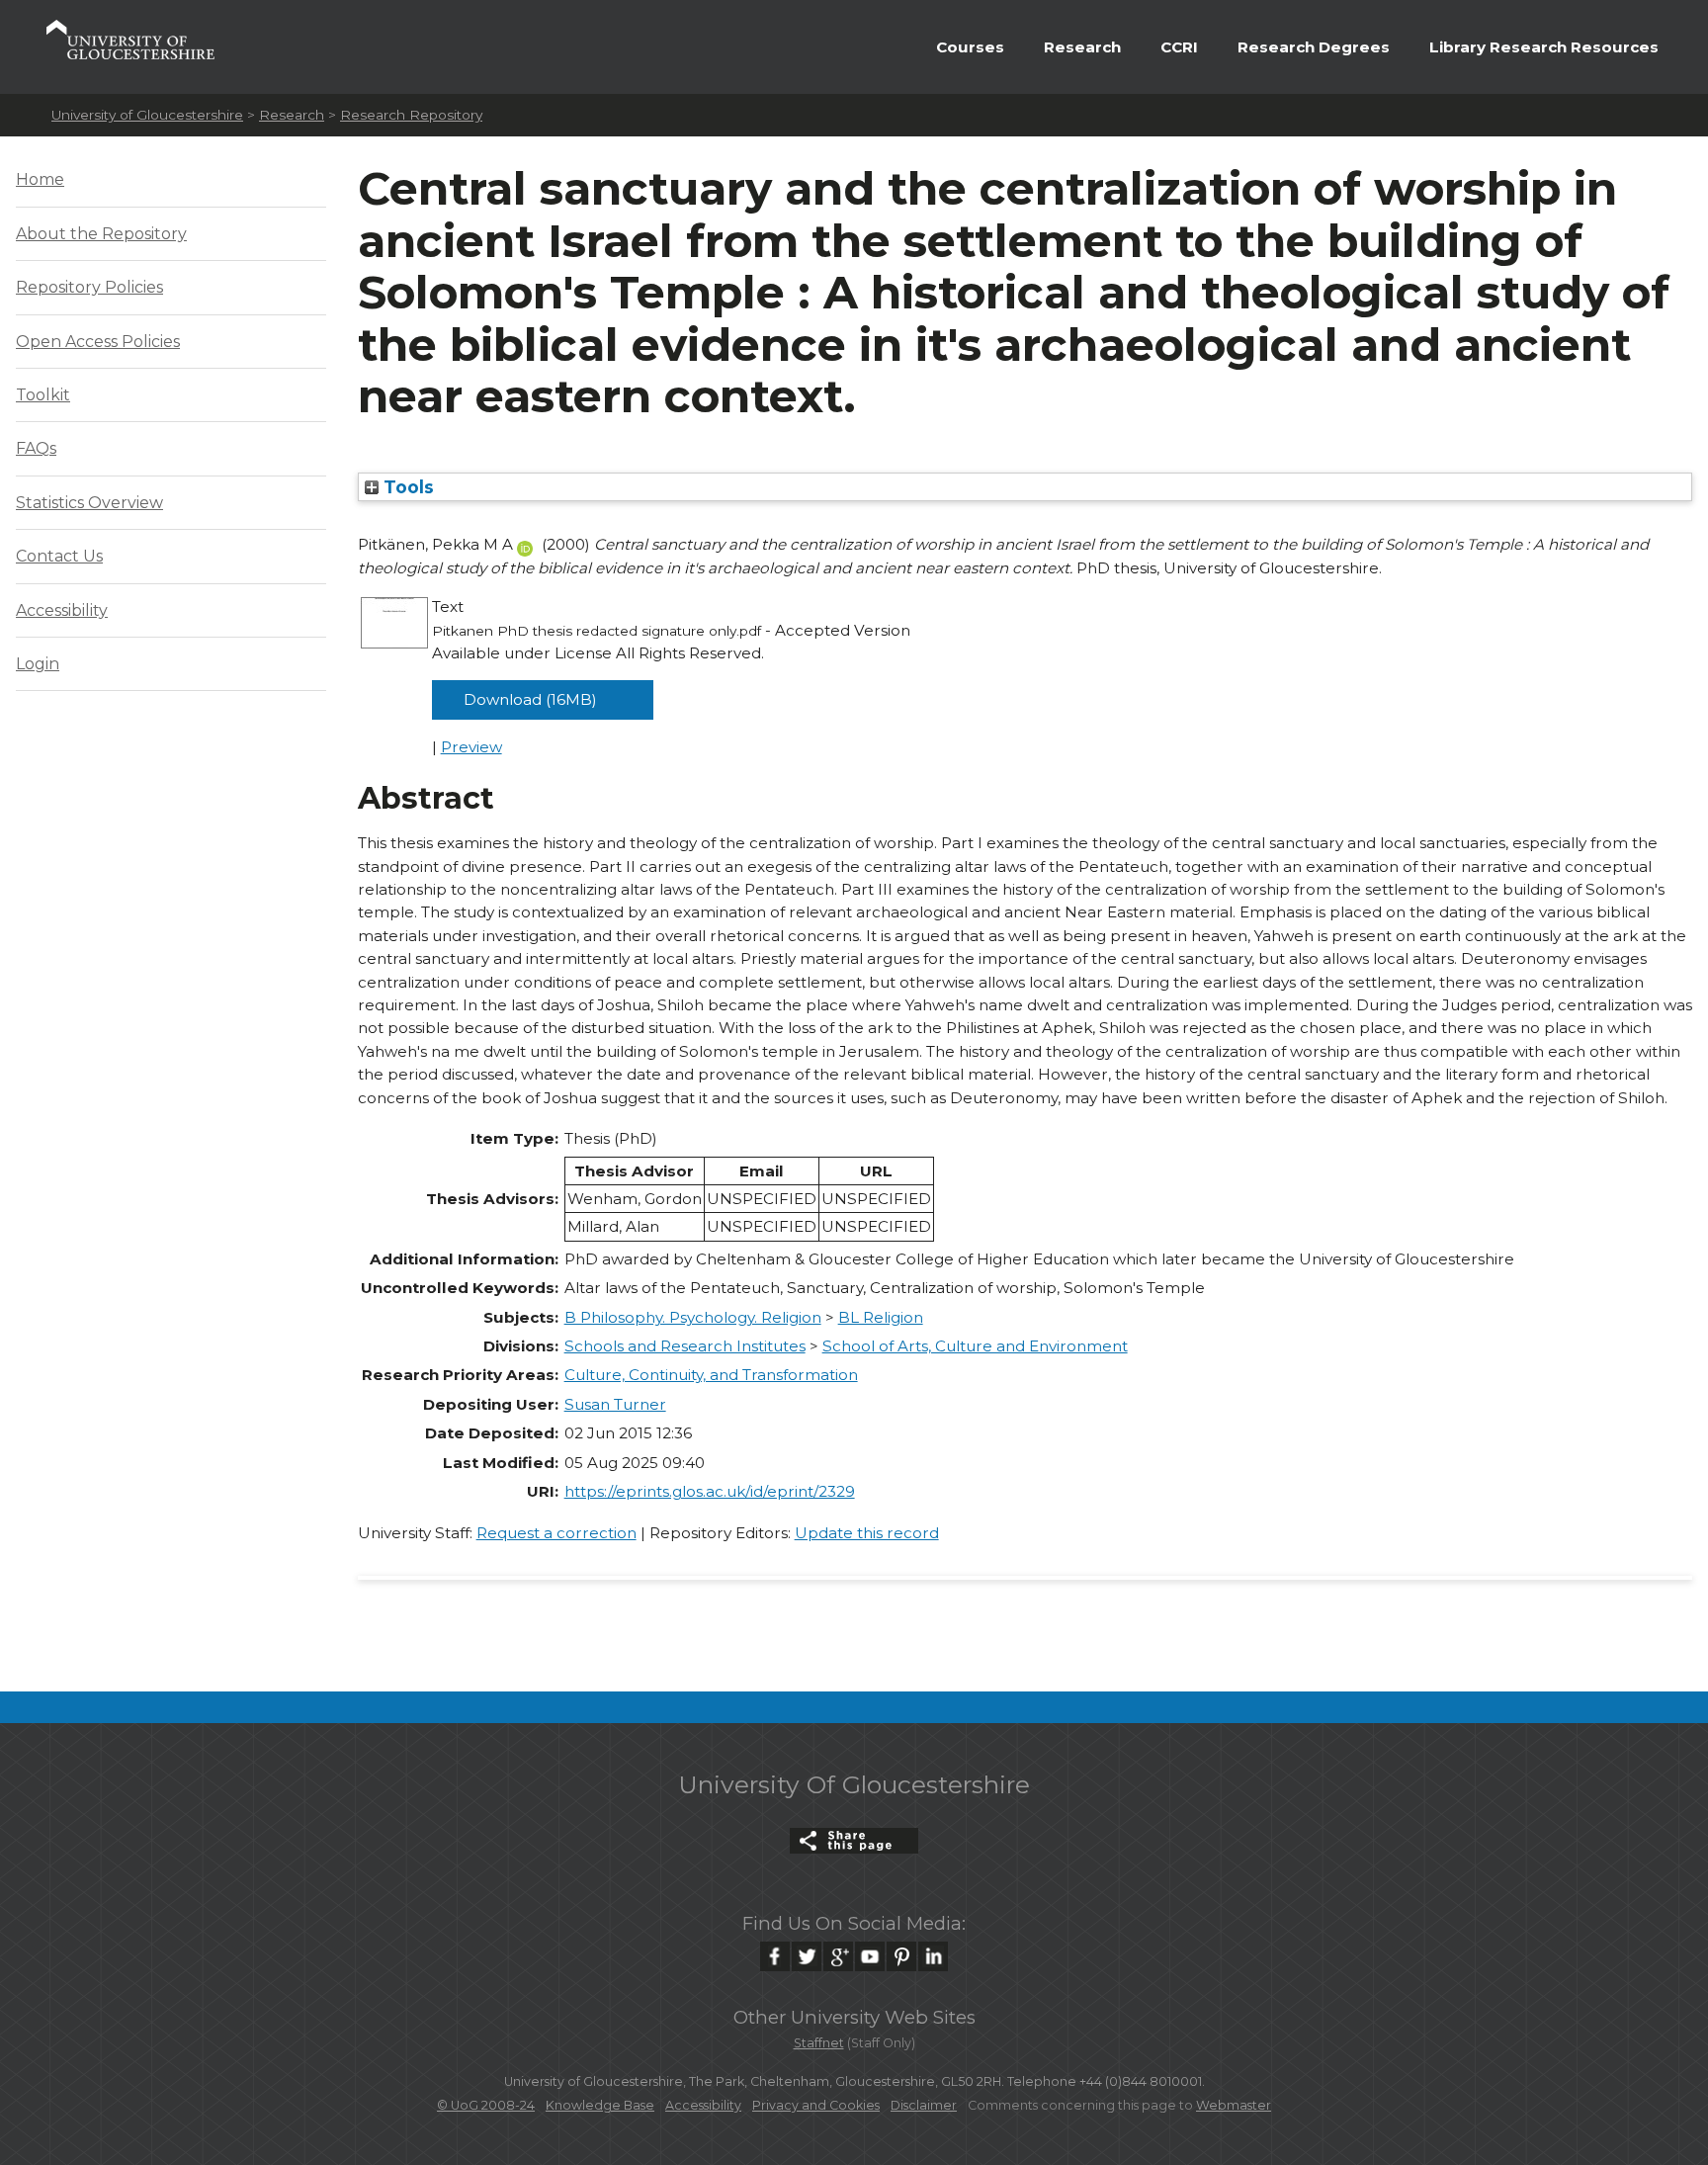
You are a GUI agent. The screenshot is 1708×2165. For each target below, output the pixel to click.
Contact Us (59, 556)
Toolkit (43, 395)
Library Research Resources (1544, 47)
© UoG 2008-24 (486, 2105)
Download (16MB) (530, 699)
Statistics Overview (89, 503)
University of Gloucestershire (147, 115)
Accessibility (62, 610)
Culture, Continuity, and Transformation (711, 1375)
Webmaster (1234, 2105)
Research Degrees (1314, 47)
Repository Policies (89, 287)
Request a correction (556, 1533)
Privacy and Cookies (816, 2105)
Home (40, 179)
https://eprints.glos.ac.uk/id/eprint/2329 (710, 1491)
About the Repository (101, 234)
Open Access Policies (98, 342)
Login (38, 664)
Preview (471, 747)
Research (1082, 47)
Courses (970, 47)
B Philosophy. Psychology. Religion (693, 1317)
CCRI (1179, 47)
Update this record (867, 1533)
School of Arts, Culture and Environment (975, 1346)
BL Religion (881, 1317)
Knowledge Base (600, 2105)
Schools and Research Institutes (685, 1346)
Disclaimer (924, 2105)
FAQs (36, 448)
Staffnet (819, 2043)
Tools (406, 487)
